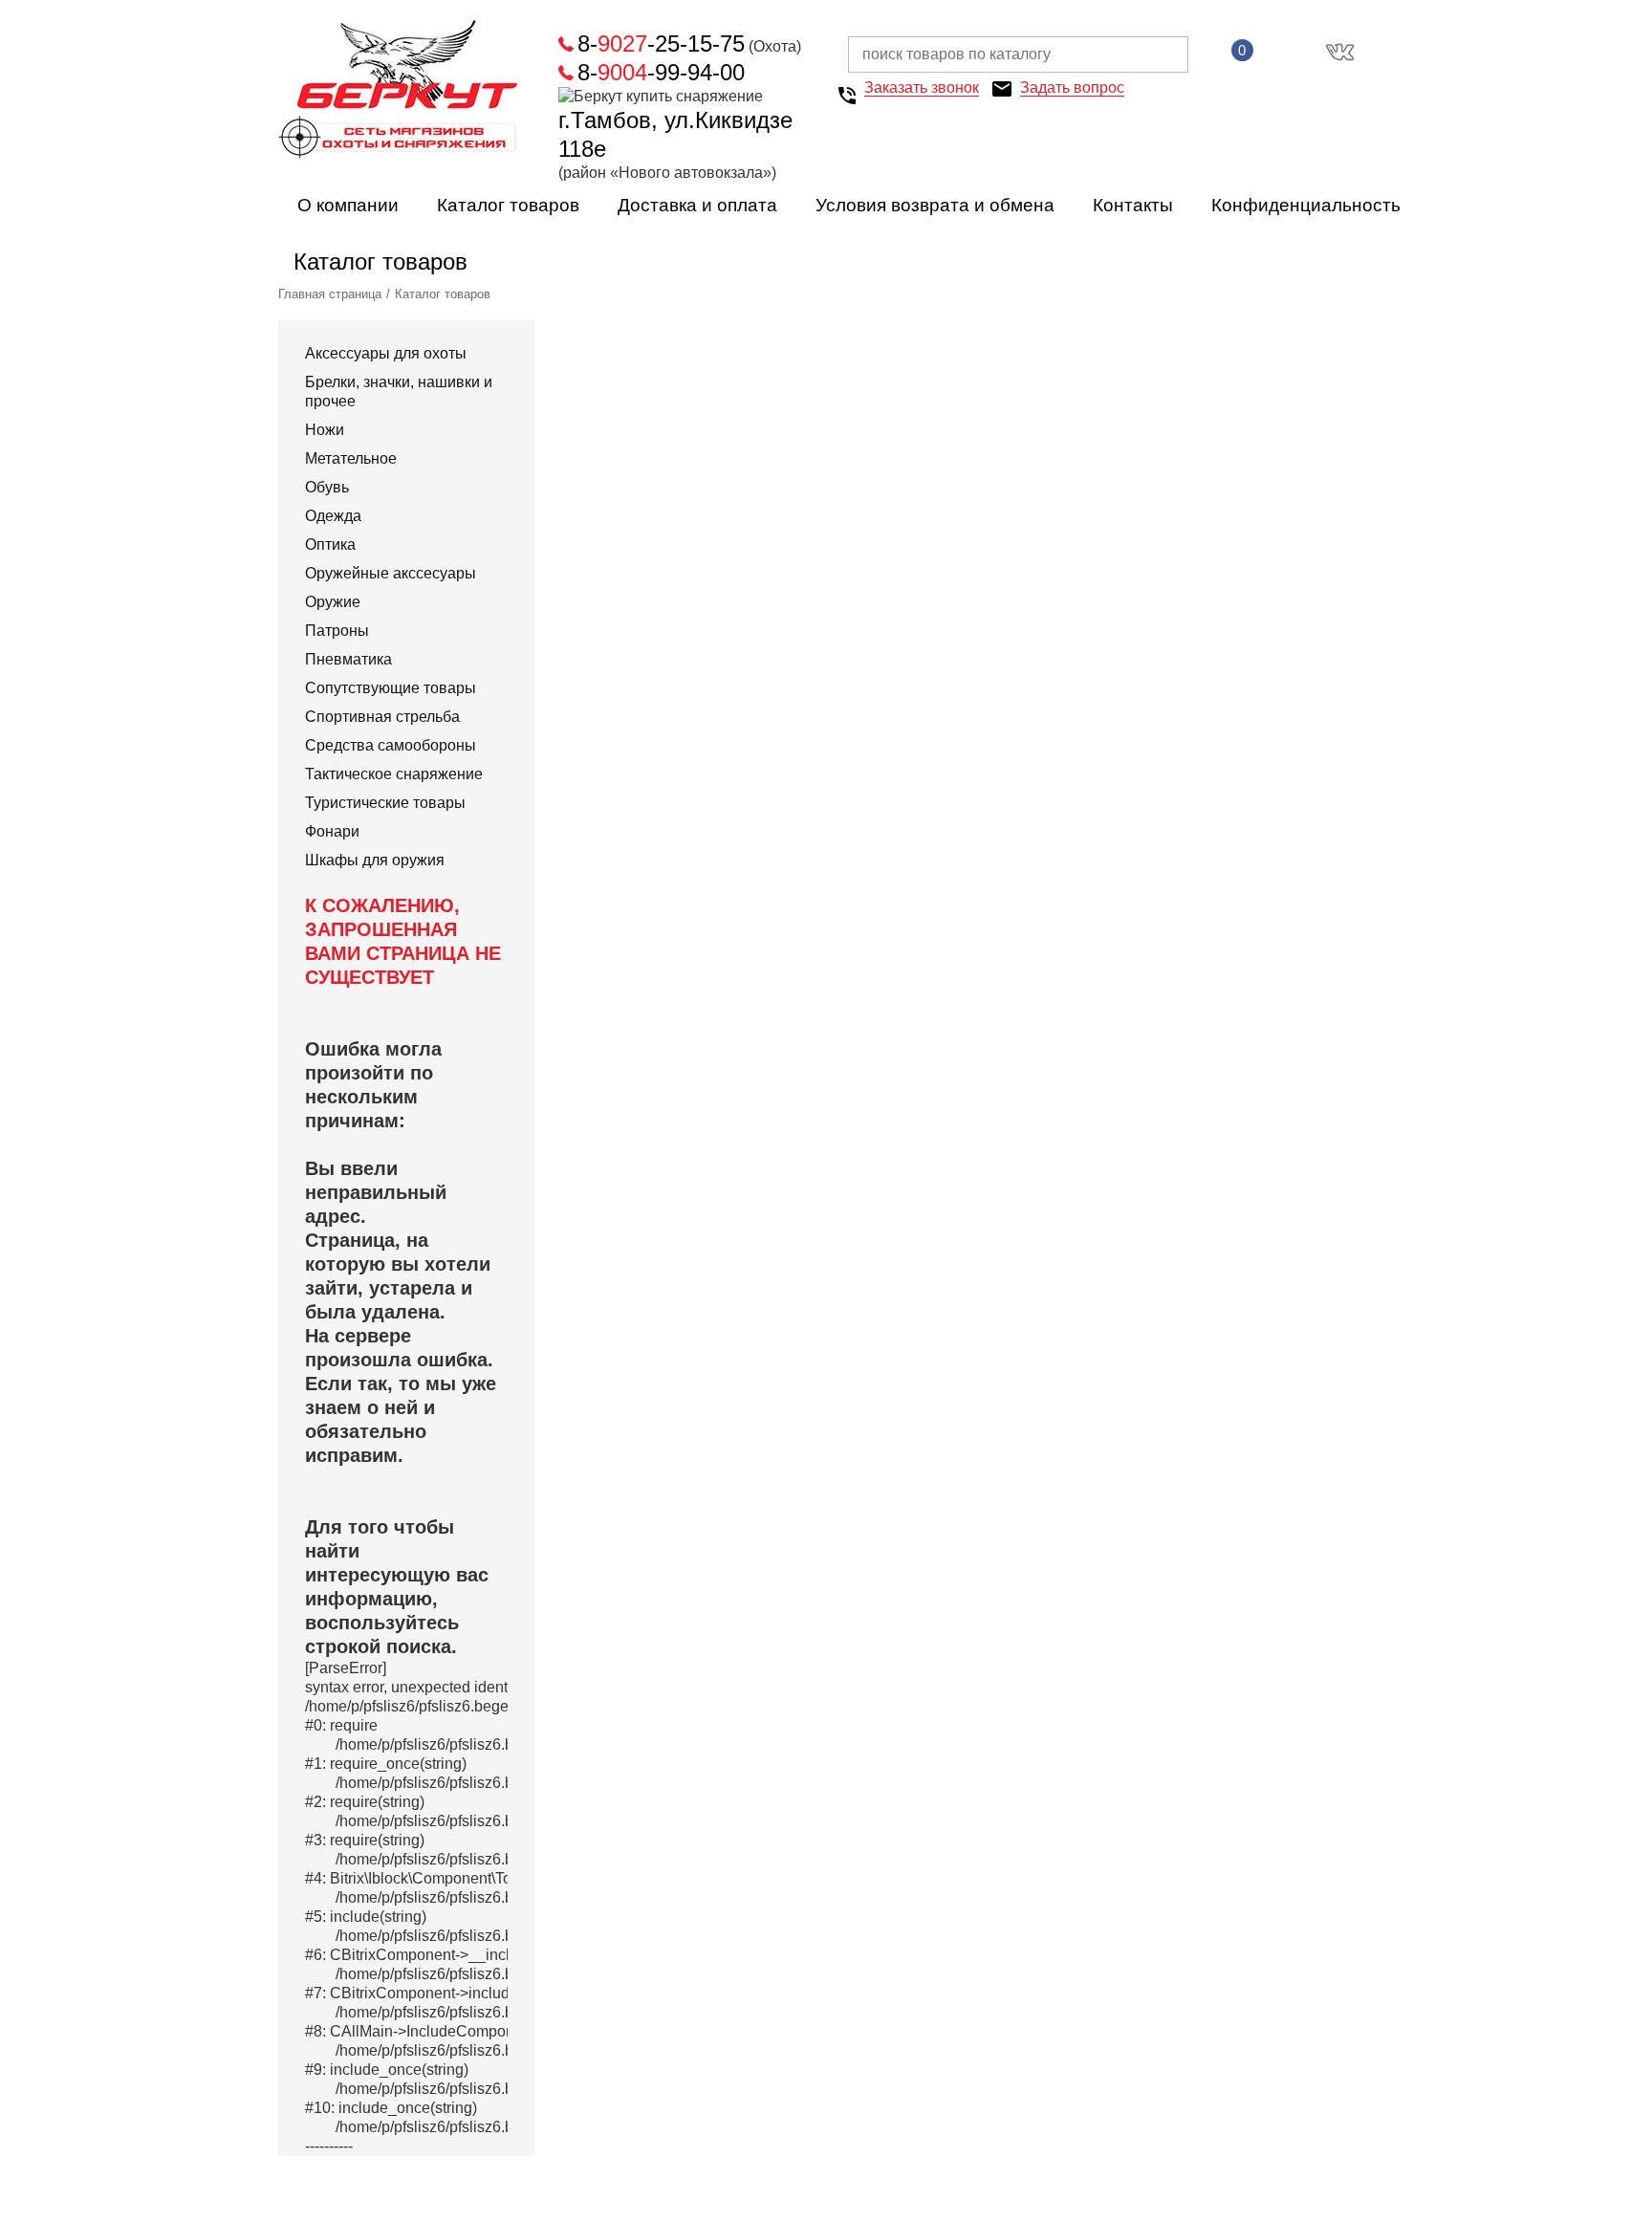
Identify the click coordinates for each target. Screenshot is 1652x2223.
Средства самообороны (391, 745)
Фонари (332, 831)
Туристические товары (385, 803)
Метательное (351, 458)
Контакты (1133, 205)
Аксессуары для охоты (386, 353)
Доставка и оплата (697, 205)
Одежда (333, 516)
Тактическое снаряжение (394, 774)
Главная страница (330, 294)
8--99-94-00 (661, 72)
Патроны (337, 631)
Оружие (333, 602)
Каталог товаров (508, 205)
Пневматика (348, 659)
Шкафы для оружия (375, 860)
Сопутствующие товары (391, 688)
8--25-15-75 (661, 44)
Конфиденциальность (1306, 205)
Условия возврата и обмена (935, 205)
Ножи (325, 430)
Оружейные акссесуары (391, 573)
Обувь (327, 487)
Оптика (330, 545)
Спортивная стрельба (382, 717)
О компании (348, 205)
